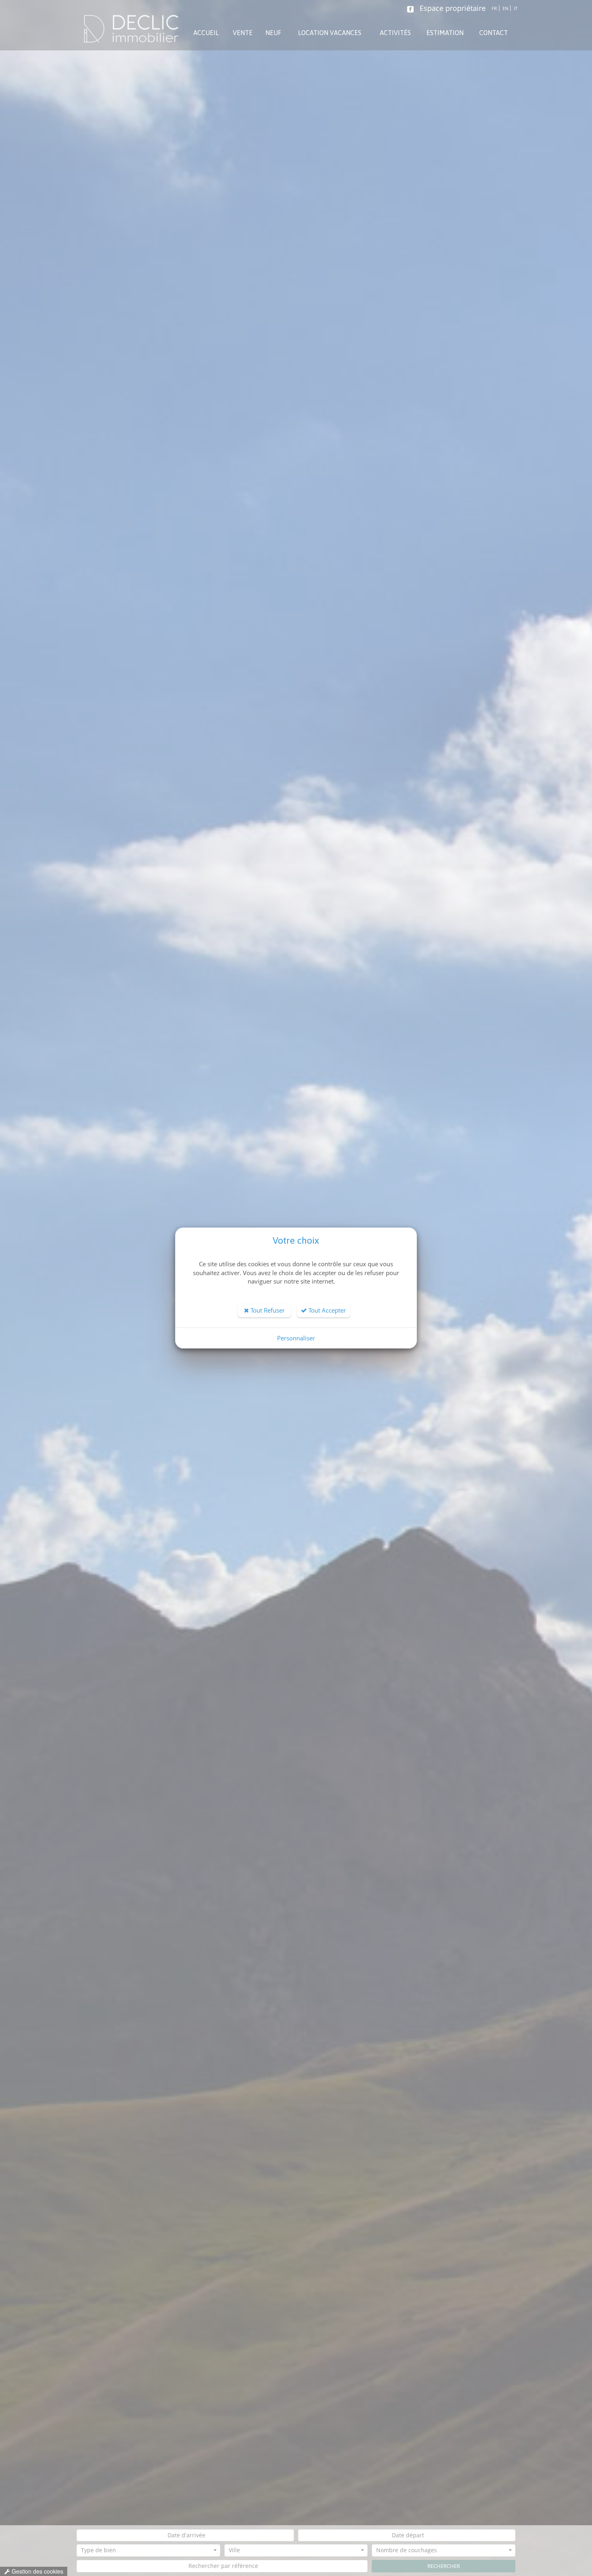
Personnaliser (296, 1338)
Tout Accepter (326, 1310)
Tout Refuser (267, 1310)
